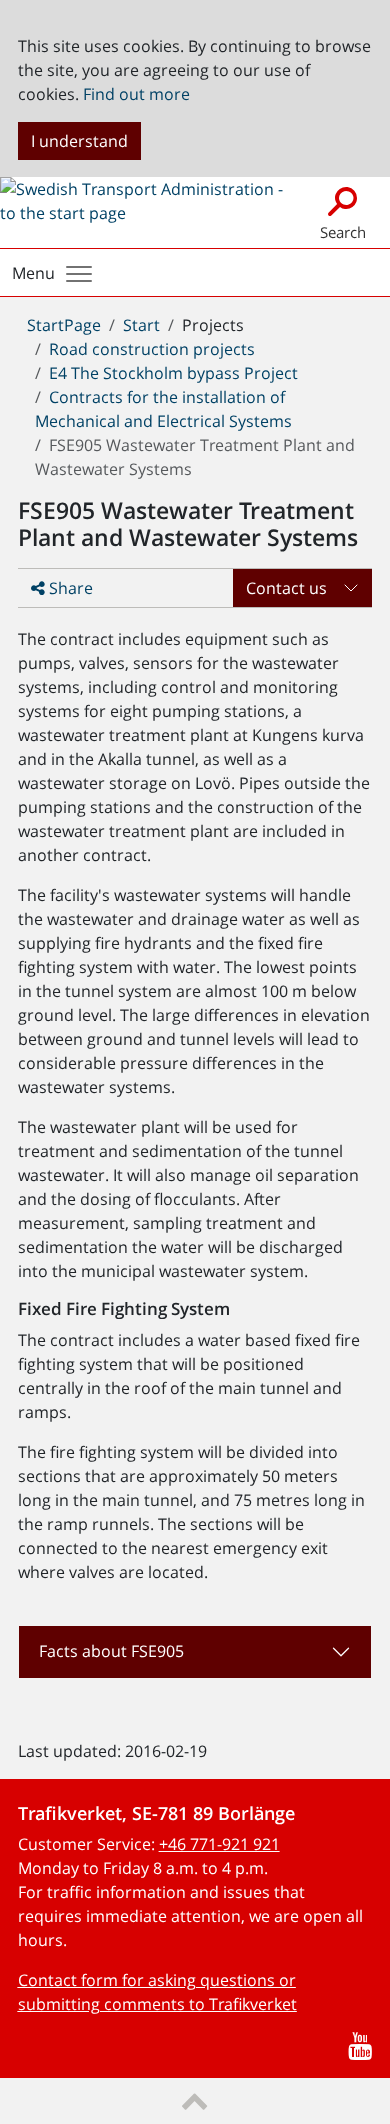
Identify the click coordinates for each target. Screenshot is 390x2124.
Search (343, 232)
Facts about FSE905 (111, 1651)
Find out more (136, 94)
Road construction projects (152, 349)
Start (141, 325)
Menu (33, 273)
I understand (79, 141)
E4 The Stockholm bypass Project (173, 373)
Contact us (286, 588)
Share (69, 588)
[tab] (195, 1652)
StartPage (64, 325)
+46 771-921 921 (219, 1844)
